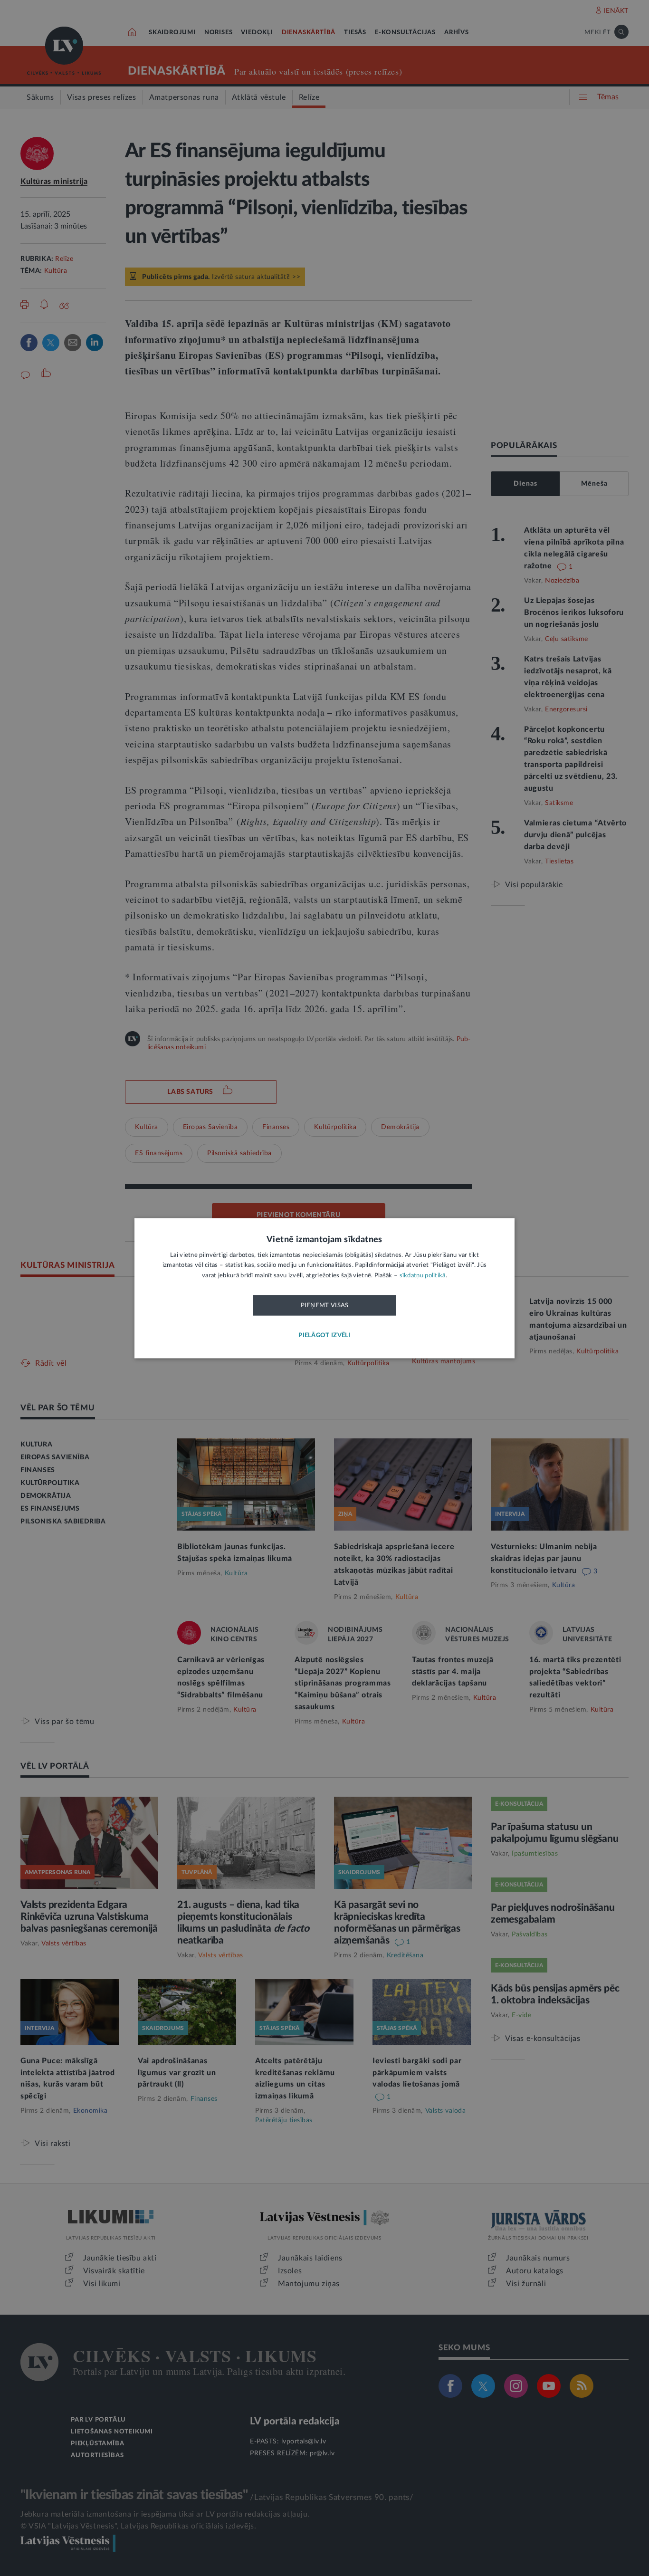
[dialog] (324, 1288)
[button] (324, 1336)
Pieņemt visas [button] (325, 1306)
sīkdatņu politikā (423, 1276)
